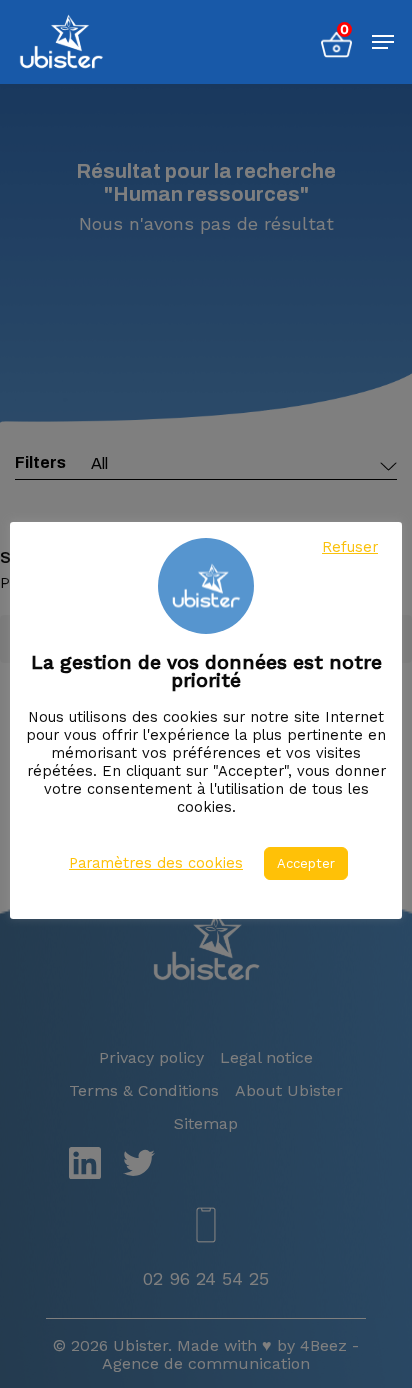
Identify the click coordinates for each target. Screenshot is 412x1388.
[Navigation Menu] (383, 42)
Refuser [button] (350, 547)
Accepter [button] (306, 863)
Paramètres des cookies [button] (156, 863)
